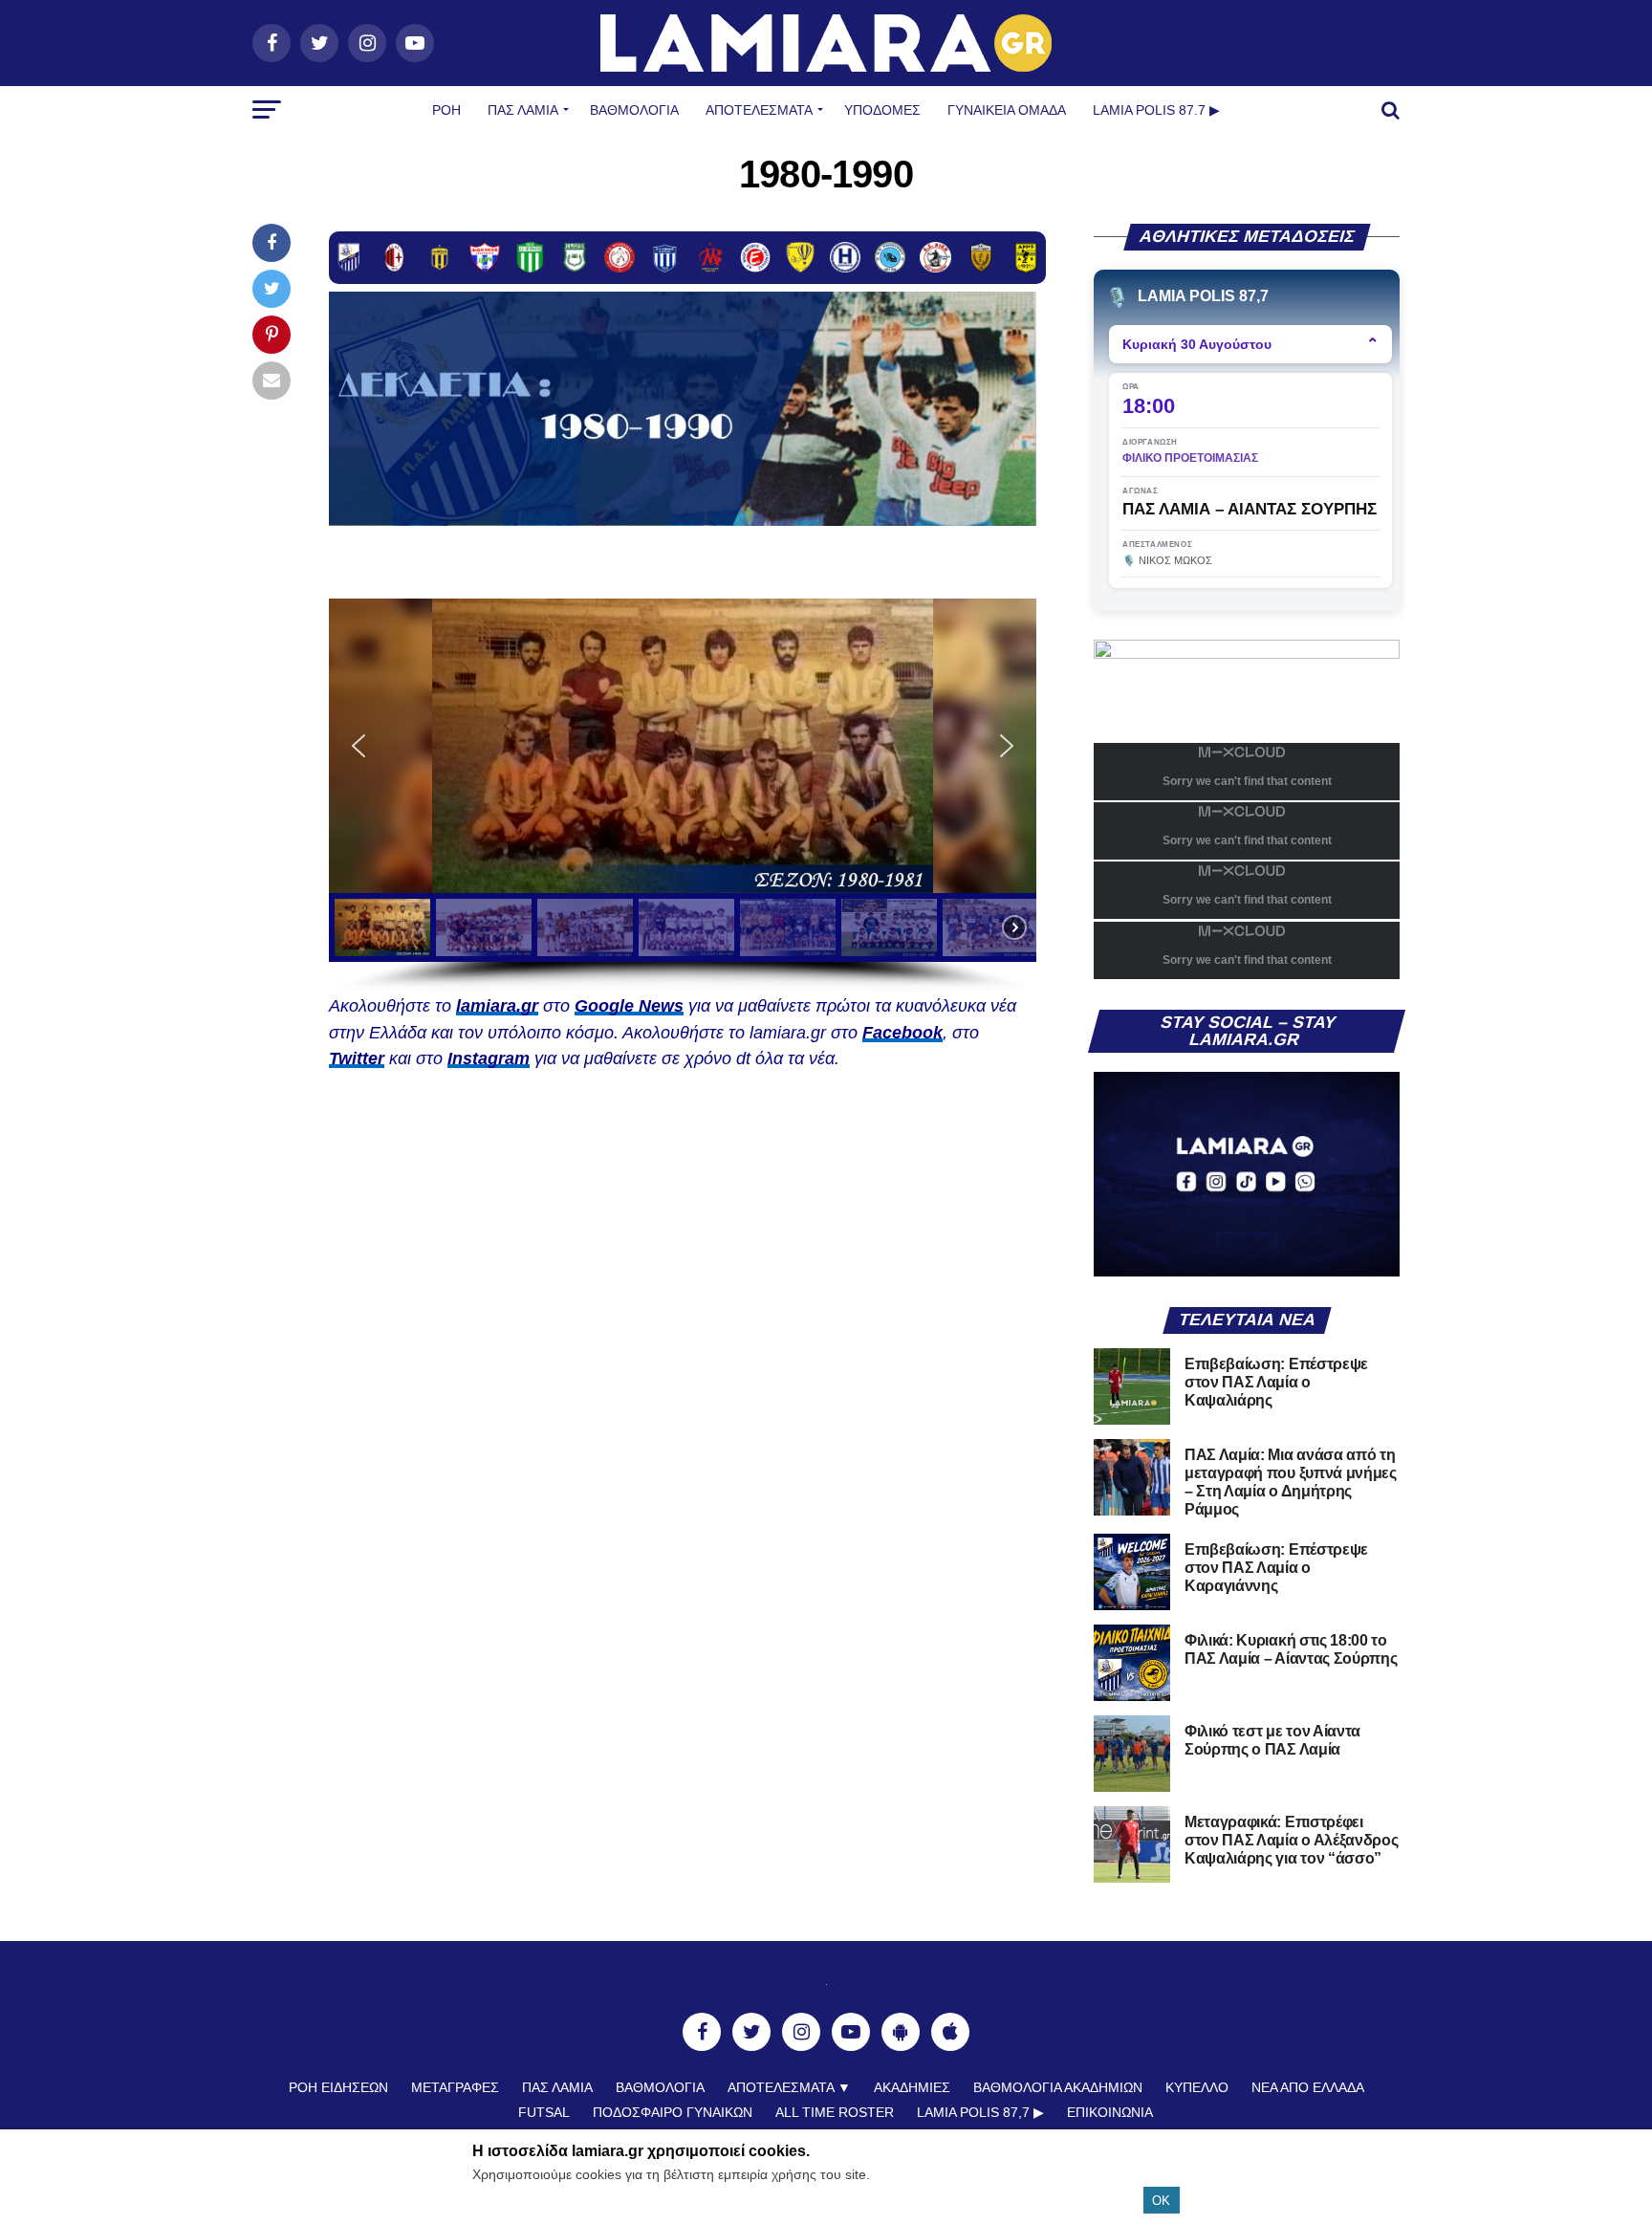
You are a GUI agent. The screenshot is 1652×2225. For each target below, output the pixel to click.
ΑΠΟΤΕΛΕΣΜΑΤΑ (759, 110)
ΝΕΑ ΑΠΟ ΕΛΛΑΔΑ (1308, 2087)
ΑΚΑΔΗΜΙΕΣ (912, 2087)
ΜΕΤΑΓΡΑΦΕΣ (455, 2087)
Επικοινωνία (1110, 2112)
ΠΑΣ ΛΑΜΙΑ (557, 2087)
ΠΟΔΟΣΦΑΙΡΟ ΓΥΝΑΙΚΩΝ (673, 2112)
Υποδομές (882, 110)
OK (1161, 2201)
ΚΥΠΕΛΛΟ (1197, 2087)
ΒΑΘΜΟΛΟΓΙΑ (634, 110)
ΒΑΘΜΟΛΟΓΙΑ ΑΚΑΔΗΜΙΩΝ (1058, 2087)
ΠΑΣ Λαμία (523, 110)
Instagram (489, 1058)
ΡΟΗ (446, 110)
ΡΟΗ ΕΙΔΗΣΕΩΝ (338, 2087)
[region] (683, 796)
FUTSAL (544, 2112)
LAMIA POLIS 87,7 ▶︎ (980, 2112)
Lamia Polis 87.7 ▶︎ (1156, 110)
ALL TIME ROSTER (835, 2112)
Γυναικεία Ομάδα (1007, 110)
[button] (683, 746)
